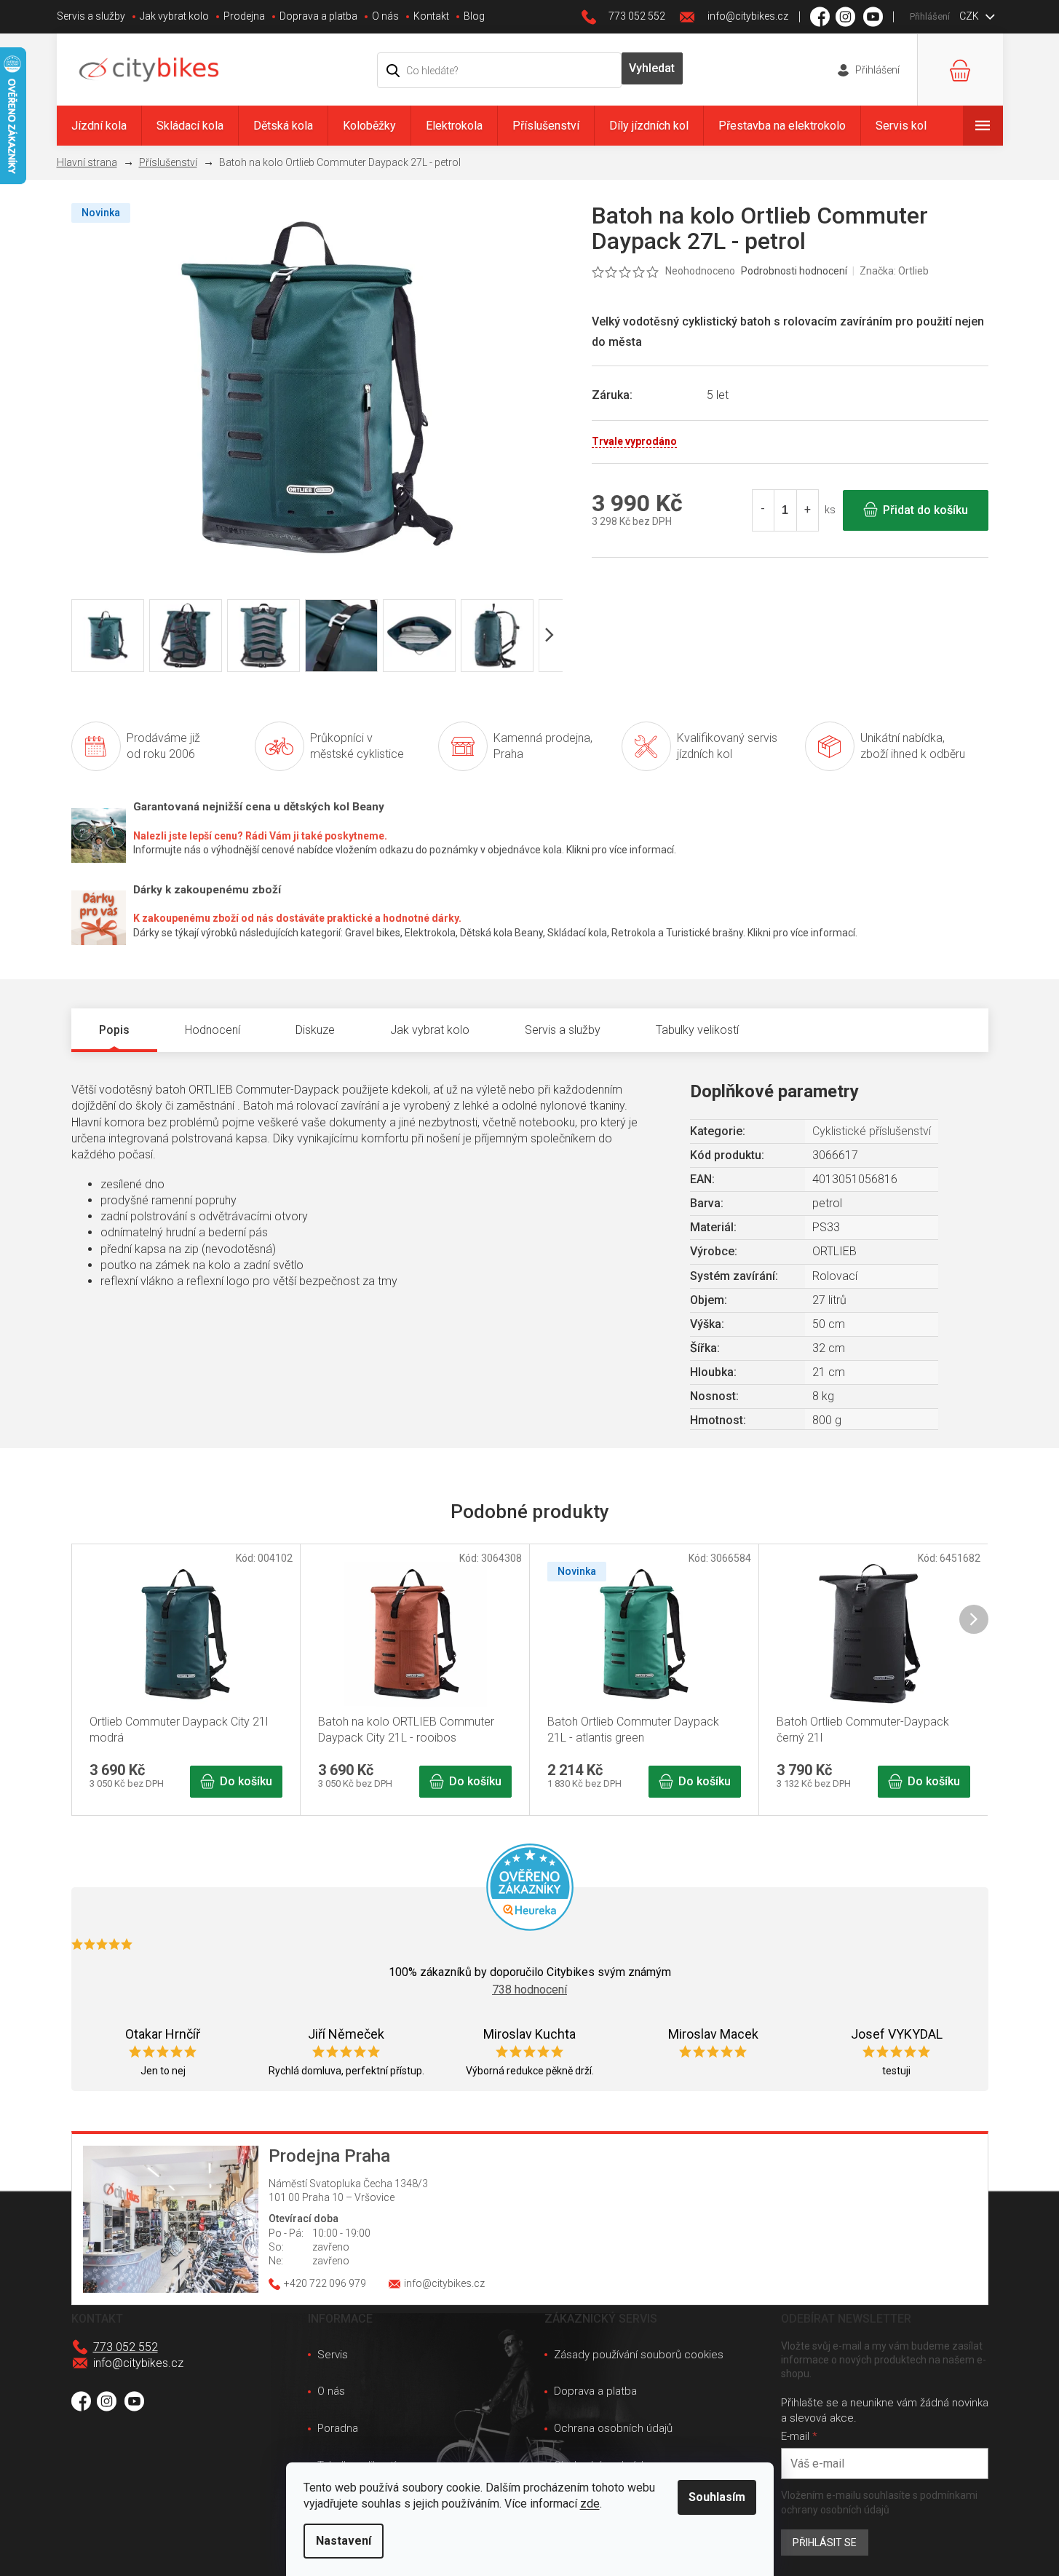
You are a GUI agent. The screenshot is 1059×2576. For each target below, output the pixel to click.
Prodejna (244, 16)
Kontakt (431, 16)
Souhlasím (717, 2497)
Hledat (652, 68)
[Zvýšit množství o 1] (807, 510)
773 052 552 (126, 2347)
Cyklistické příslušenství (872, 1131)
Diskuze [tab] (315, 1030)
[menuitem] (99, 126)
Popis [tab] (114, 1030)
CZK (970, 16)
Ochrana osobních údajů (613, 2428)
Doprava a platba (318, 16)
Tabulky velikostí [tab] (697, 1030)
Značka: (894, 271)
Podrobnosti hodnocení (794, 271)
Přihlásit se (825, 2543)
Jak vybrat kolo (174, 16)
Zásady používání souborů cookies (639, 2355)
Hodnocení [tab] (213, 1030)
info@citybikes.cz (138, 2363)
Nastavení (344, 2541)
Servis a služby (91, 16)
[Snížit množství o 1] (763, 510)
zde (590, 2504)
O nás (385, 16)
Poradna (338, 2428)
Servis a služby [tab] (563, 1030)
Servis (333, 2355)
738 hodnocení (529, 1990)
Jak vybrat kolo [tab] (430, 1030)
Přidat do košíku (925, 510)
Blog (474, 16)
